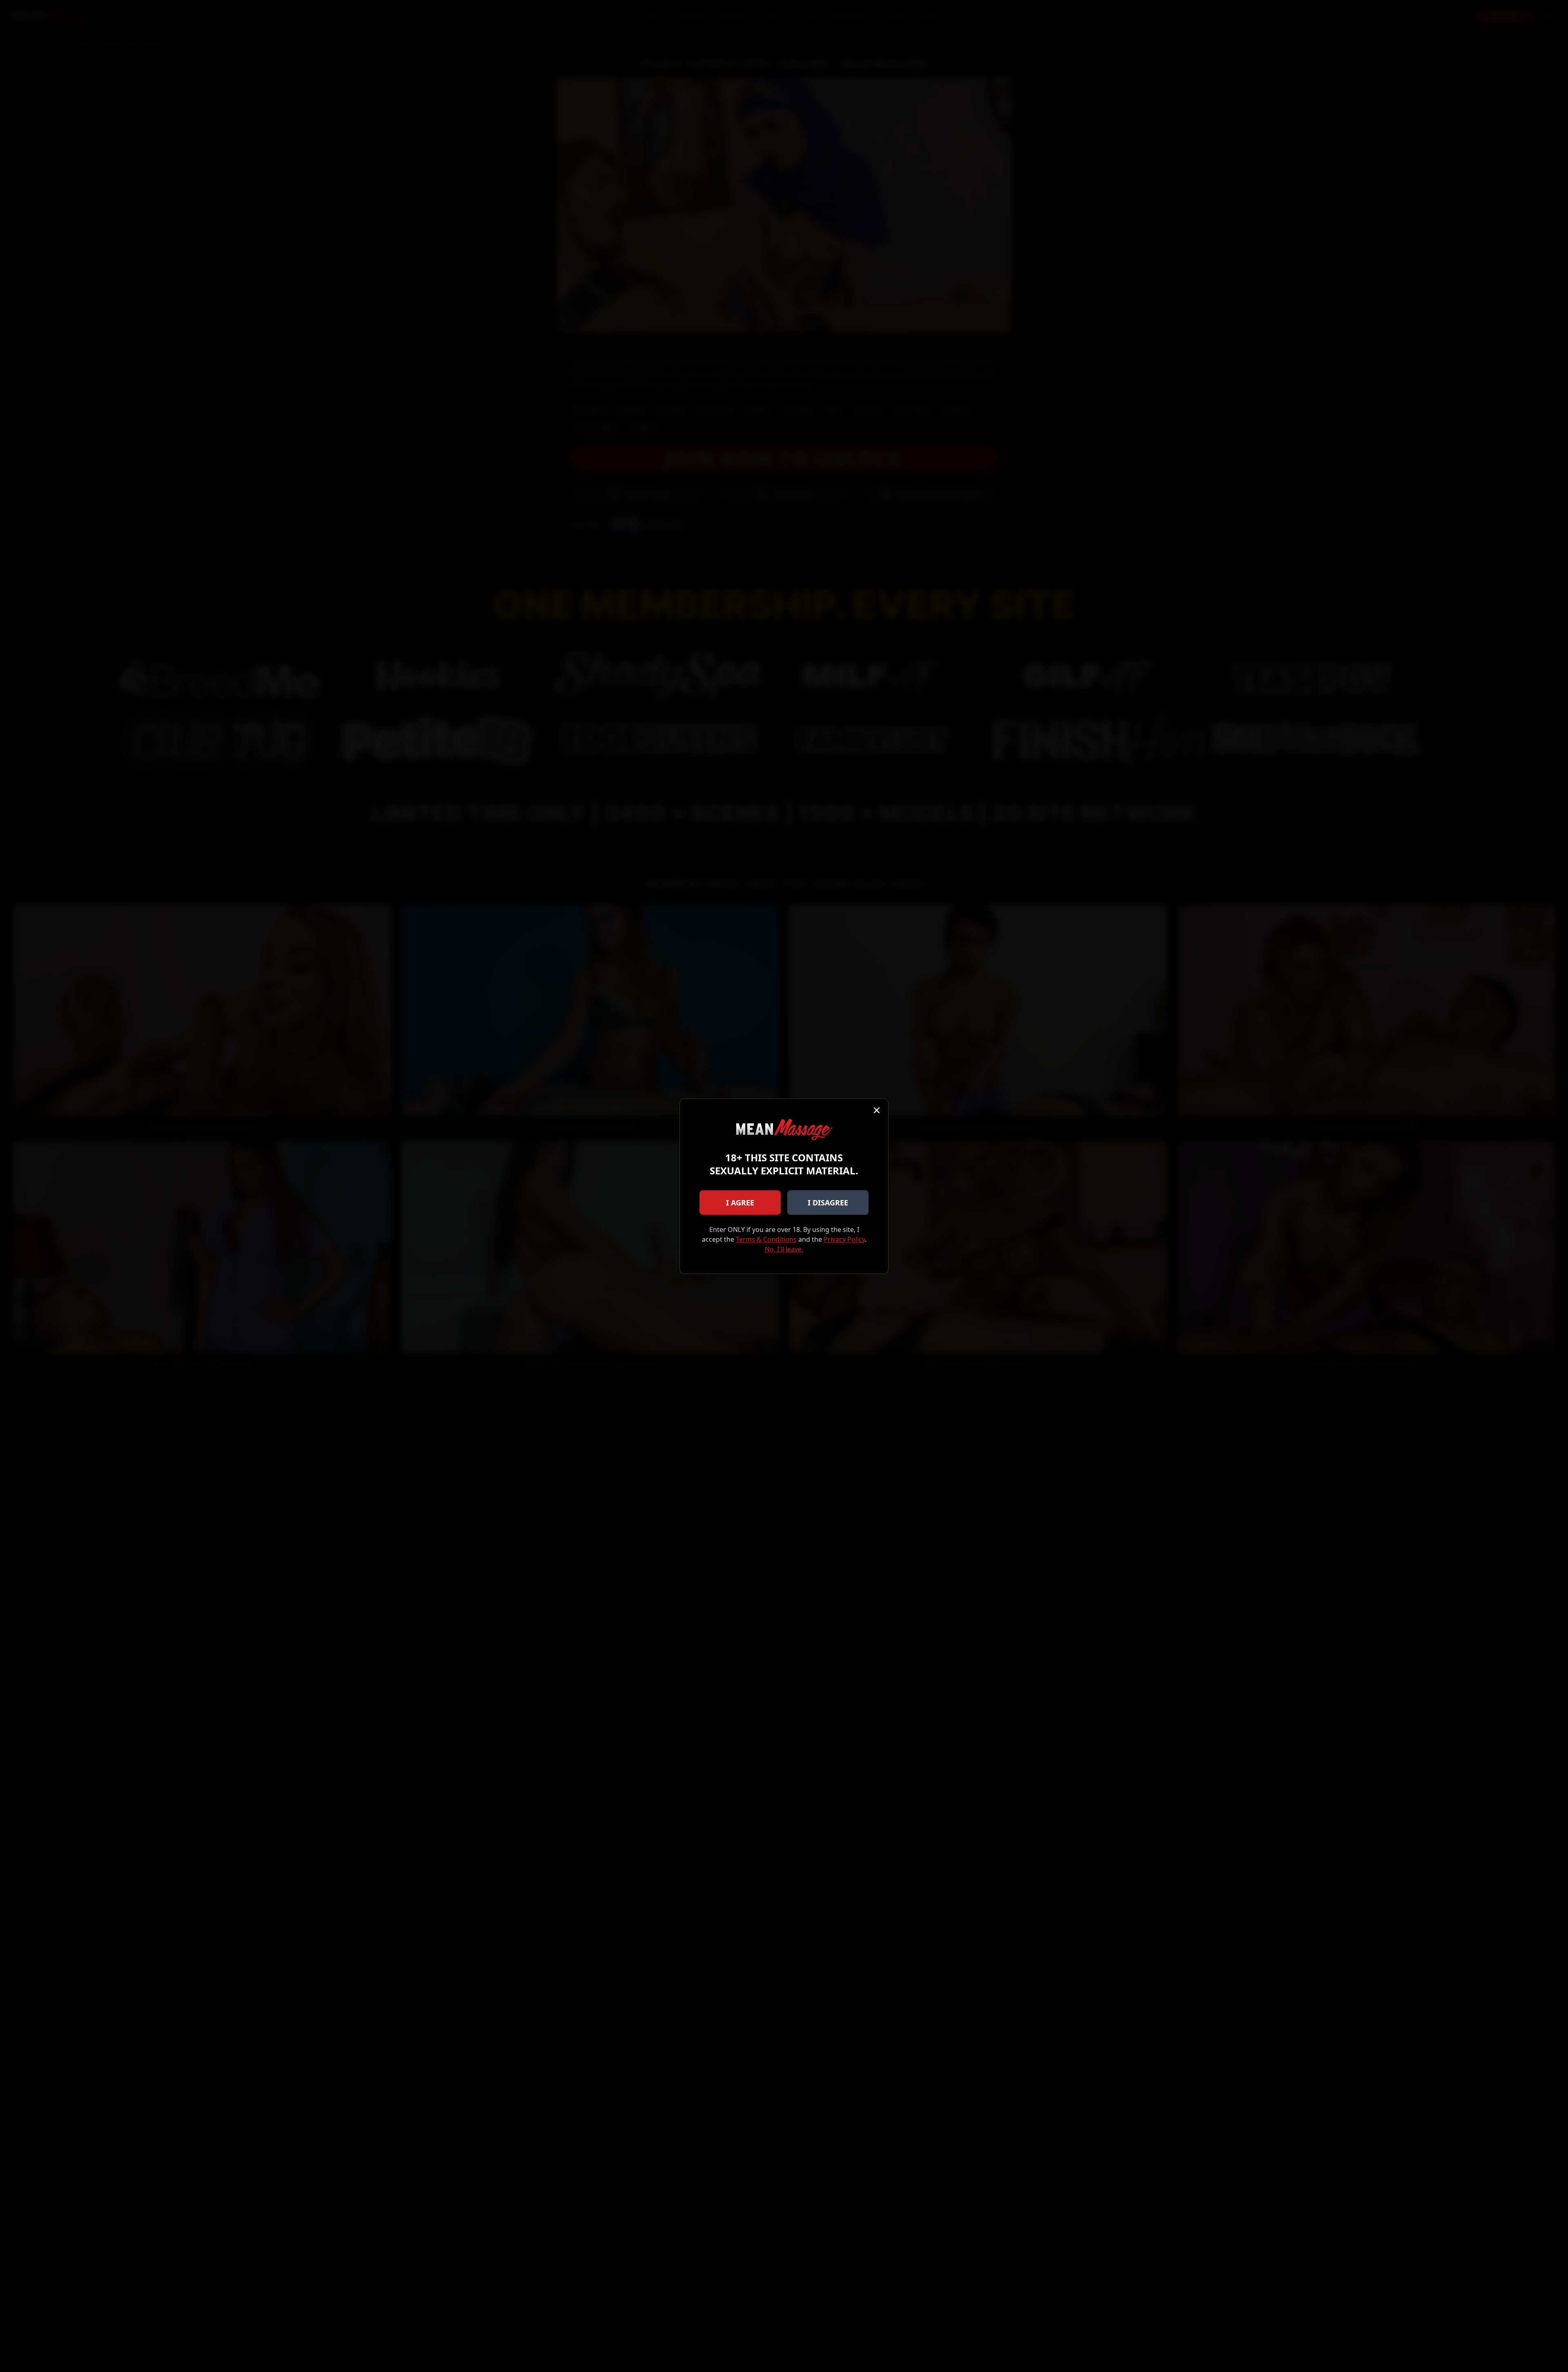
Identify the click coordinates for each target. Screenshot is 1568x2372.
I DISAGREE (828, 1203)
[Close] (877, 1110)
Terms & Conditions (766, 1239)
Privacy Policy (844, 1239)
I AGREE (740, 1203)
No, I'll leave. (784, 1249)
